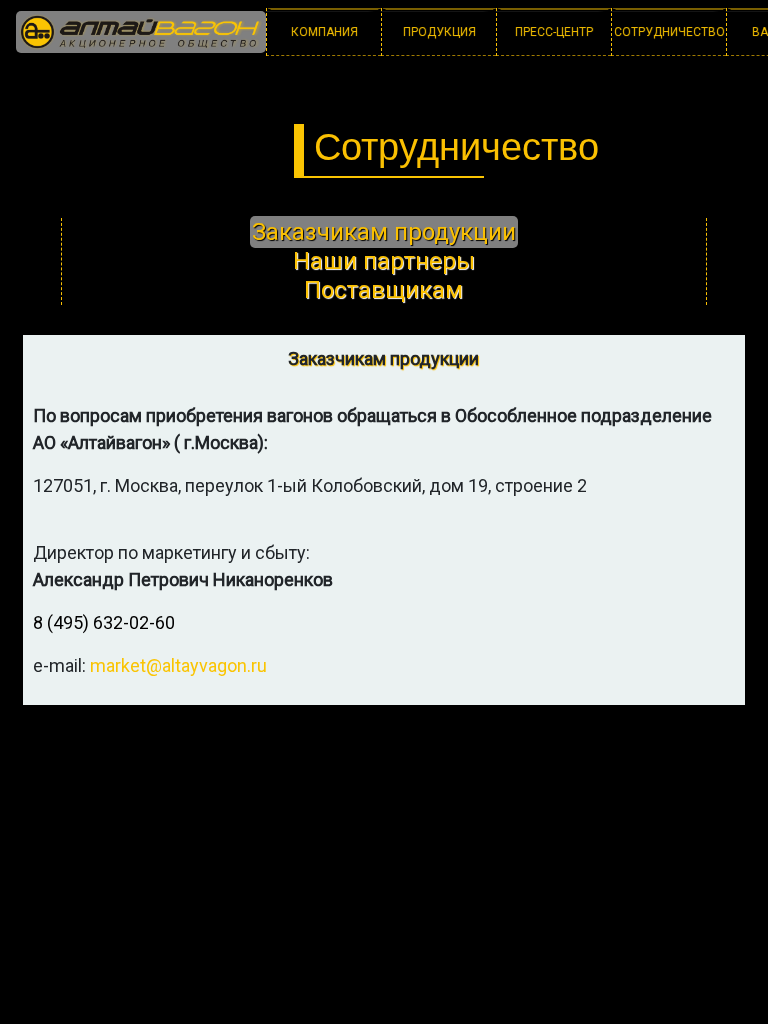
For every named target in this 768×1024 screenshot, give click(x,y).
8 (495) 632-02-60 (104, 622)
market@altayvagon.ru (178, 665)
